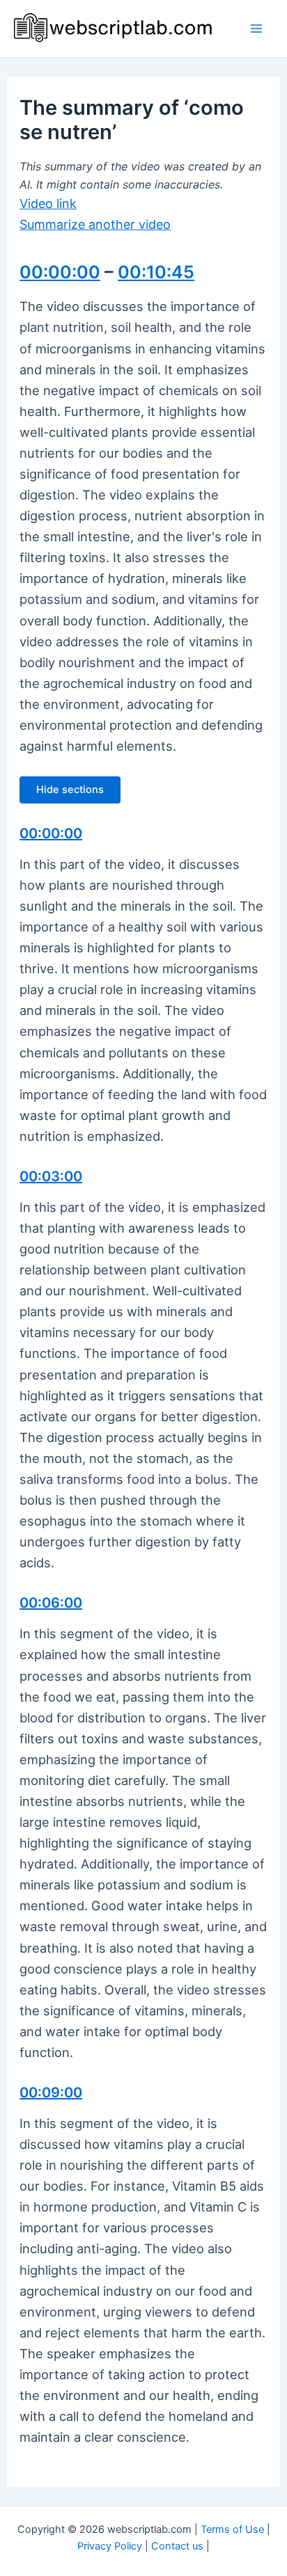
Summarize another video (95, 224)
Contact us (177, 2546)
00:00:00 (60, 272)
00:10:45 (156, 272)
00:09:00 (51, 2093)
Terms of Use (232, 2529)
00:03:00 (51, 1176)
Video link (48, 203)
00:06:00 (51, 1603)
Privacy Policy (110, 2546)
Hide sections (70, 790)
